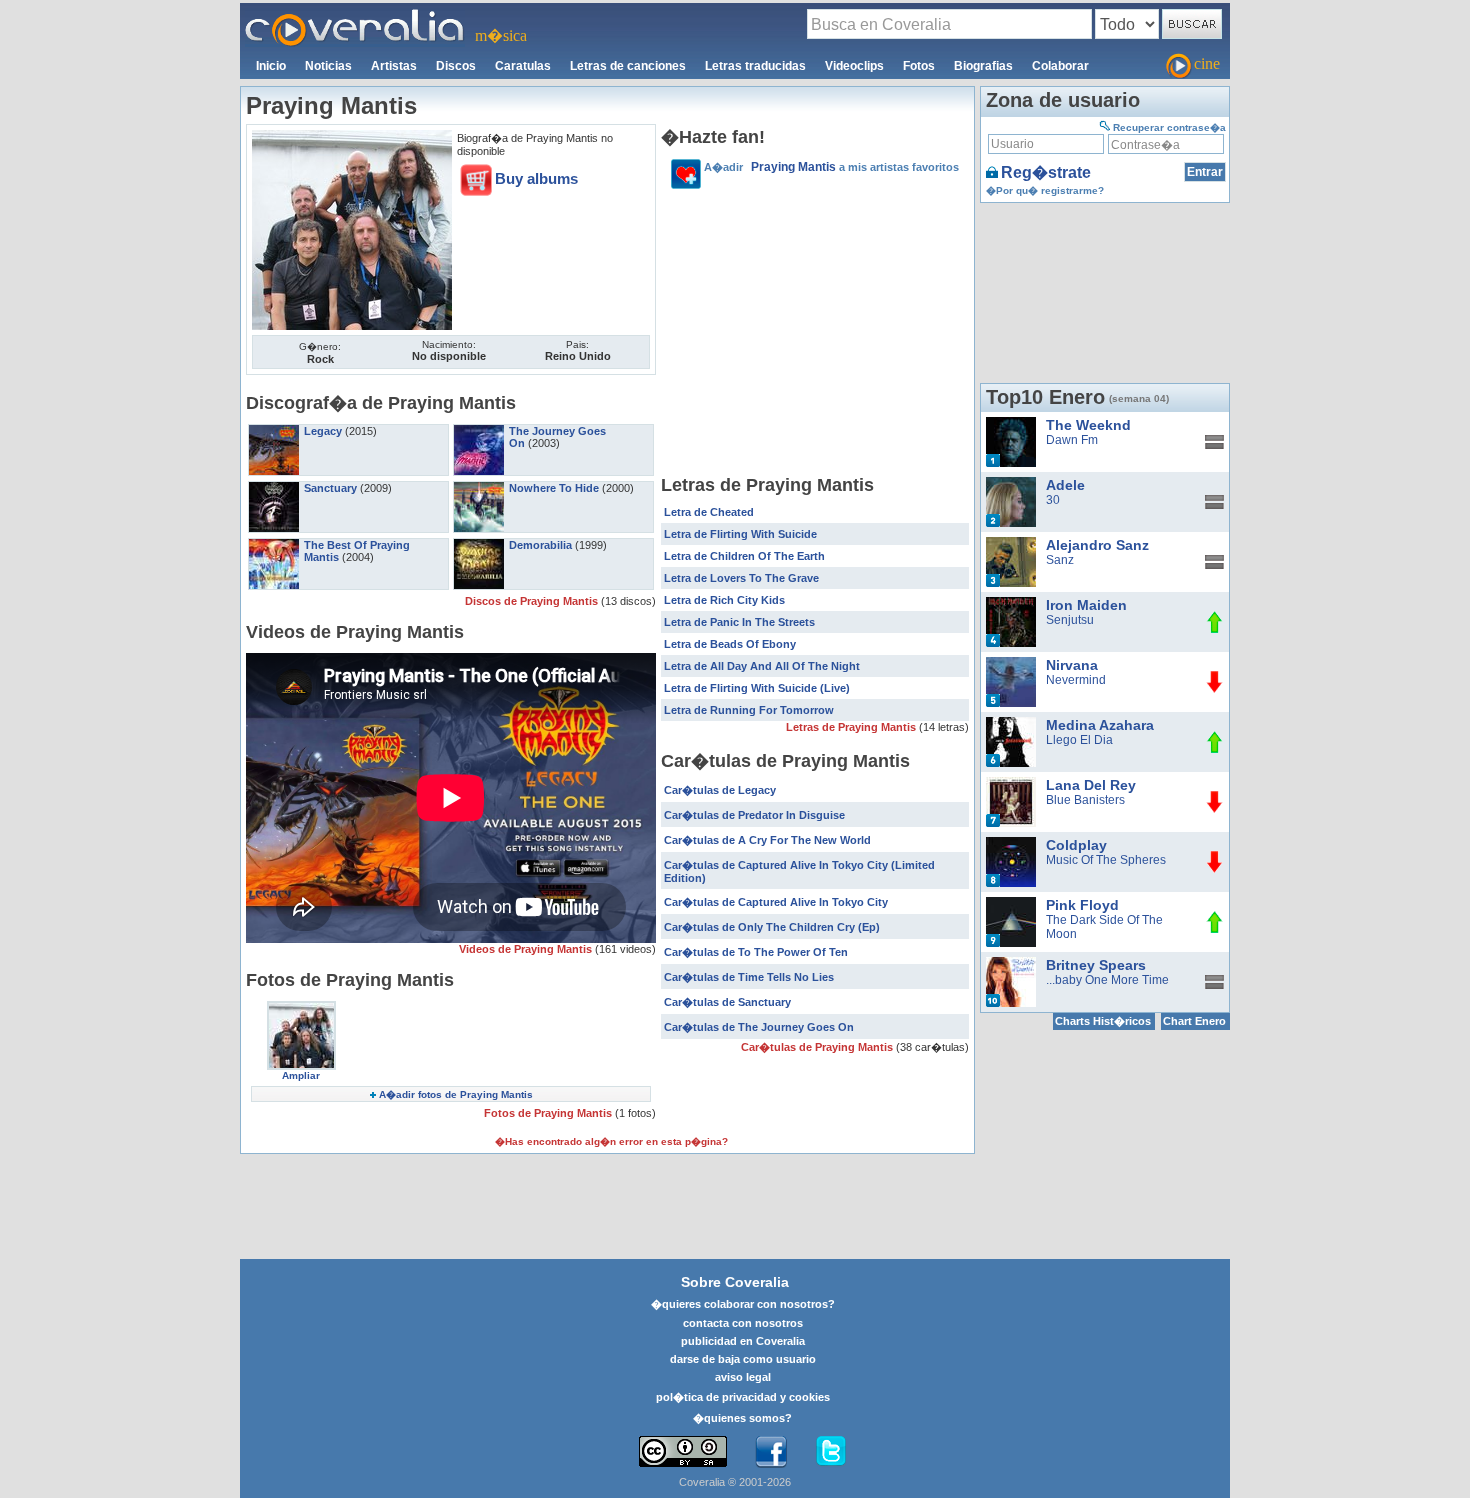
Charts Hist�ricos (1103, 1021)
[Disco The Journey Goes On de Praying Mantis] (479, 431)
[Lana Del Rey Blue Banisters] (1011, 784)
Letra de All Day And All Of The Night (762, 666)
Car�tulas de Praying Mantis (818, 1047)
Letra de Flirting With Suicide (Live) (757, 688)
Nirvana (1072, 665)
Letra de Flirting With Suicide (740, 534)
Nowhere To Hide (554, 488)
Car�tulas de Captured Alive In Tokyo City (776, 902)
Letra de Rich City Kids (724, 600)
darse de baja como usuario (743, 1359)
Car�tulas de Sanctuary (727, 1002)
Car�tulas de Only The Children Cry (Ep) (772, 927)
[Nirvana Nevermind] (1011, 664)
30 (1053, 500)
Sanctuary (330, 488)
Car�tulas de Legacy (720, 790)
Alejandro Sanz (1097, 545)
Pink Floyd (1082, 905)
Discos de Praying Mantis (533, 601)
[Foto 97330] (301, 1008)
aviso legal (743, 1377)
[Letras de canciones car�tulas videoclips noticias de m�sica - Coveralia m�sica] (355, 15)
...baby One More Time (1107, 980)
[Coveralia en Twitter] (831, 1452)
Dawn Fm (1072, 440)
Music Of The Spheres (1106, 860)
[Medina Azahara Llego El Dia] (1011, 724)
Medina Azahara (1100, 725)
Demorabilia (540, 545)
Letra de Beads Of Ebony (730, 644)
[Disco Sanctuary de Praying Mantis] (274, 488)
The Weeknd (1088, 425)
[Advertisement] (815, 335)
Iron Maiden (1086, 605)
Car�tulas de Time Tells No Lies (749, 977)
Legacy (323, 431)
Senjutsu (1070, 620)
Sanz (1060, 560)
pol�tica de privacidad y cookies (743, 1397)
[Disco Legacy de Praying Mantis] (274, 431)
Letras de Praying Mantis (852, 727)
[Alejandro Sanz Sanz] (1011, 544)
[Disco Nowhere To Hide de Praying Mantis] (479, 488)
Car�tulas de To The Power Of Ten (756, 952)
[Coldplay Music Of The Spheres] (1011, 844)
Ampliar (301, 1075)
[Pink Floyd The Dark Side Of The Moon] (1011, 904)
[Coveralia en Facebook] (771, 1452)
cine (1207, 63)
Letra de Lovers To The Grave (741, 578)
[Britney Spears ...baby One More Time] (1011, 964)
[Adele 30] (1011, 484)
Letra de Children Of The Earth (744, 556)
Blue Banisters (1085, 800)
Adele (1065, 485)
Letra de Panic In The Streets (739, 622)
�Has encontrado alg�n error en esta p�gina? (611, 1141)
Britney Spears (1096, 965)
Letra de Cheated (709, 512)
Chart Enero (1194, 1021)
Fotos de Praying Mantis (549, 1113)
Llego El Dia (1079, 740)
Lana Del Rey (1091, 785)
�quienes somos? (742, 1418)
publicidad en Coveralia (743, 1341)
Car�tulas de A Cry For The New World (767, 840)
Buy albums (536, 178)
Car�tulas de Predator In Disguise (754, 815)
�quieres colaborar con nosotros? (743, 1304)
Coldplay (1076, 845)
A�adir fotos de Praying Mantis (456, 1094)
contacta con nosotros (743, 1323)
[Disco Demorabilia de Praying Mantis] (479, 545)
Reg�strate (1046, 172)
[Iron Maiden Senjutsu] (1011, 604)
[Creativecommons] (683, 1451)
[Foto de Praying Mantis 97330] (352, 137)
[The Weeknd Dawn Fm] (1011, 424)
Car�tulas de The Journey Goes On (759, 1027)
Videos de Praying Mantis (527, 949)
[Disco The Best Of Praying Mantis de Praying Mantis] (274, 545)
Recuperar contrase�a (1169, 127)
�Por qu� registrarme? (1045, 190)
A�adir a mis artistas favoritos (831, 167)
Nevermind (1076, 680)
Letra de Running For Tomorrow (749, 710)
